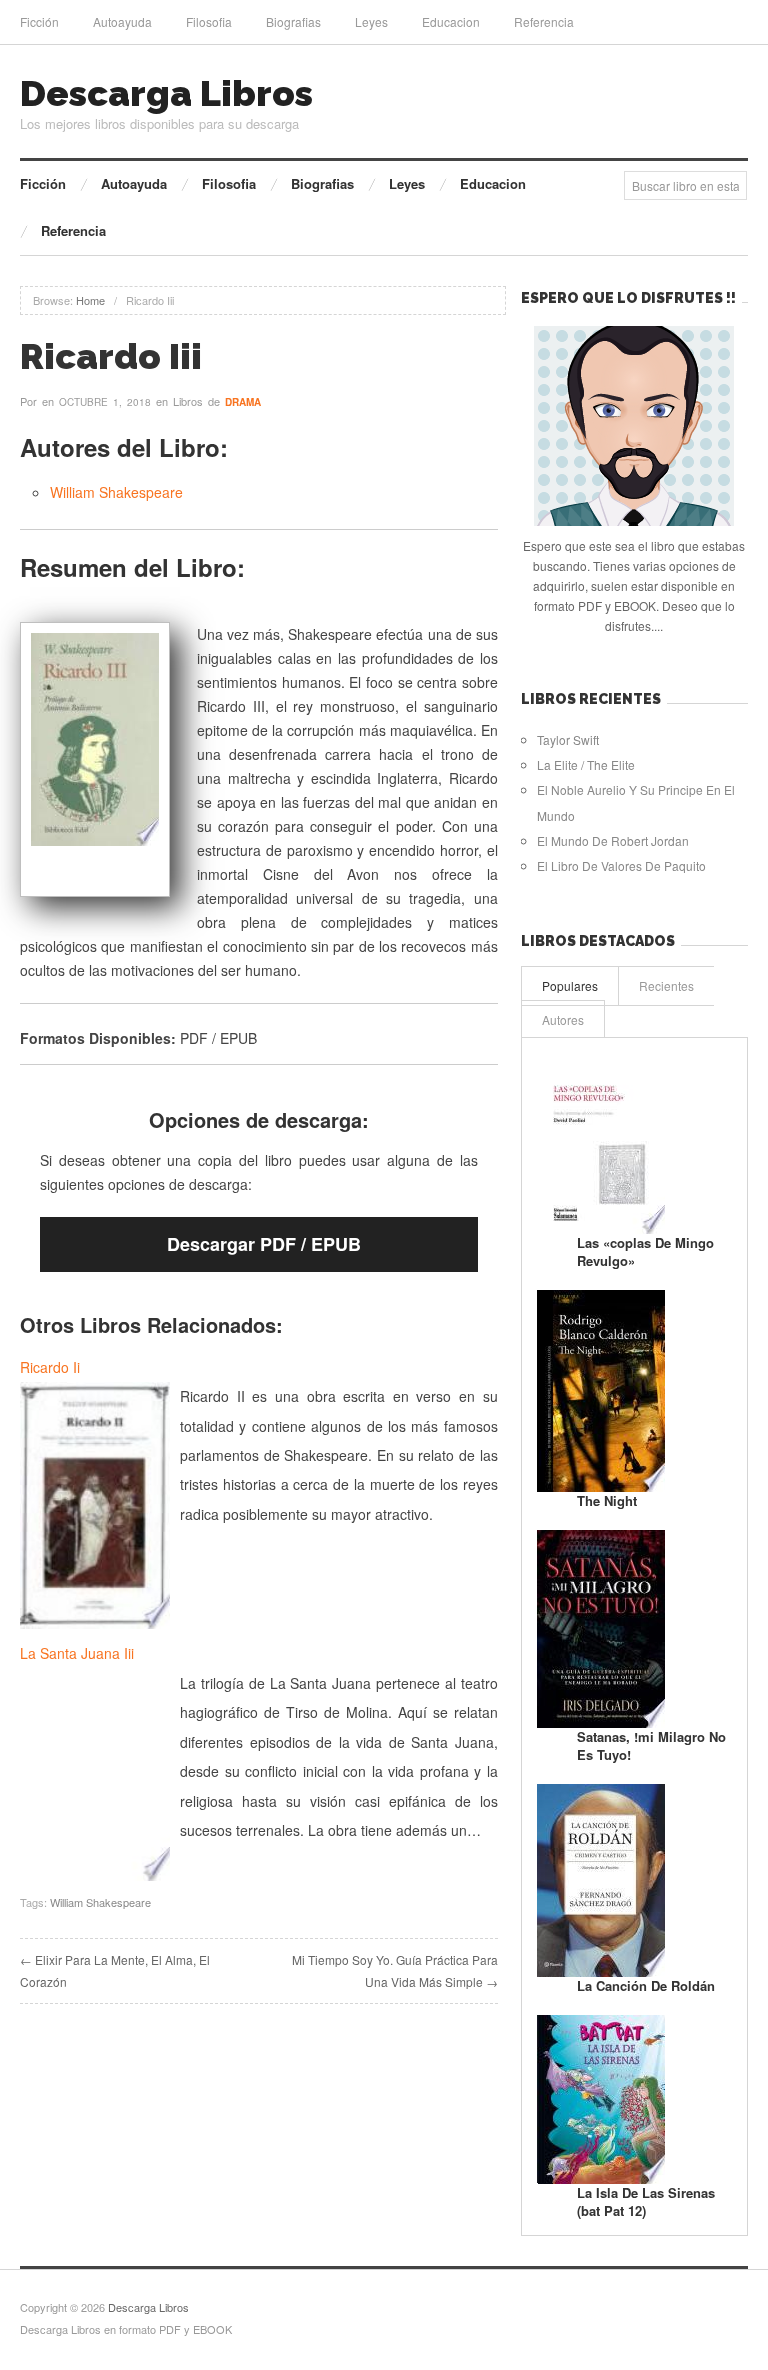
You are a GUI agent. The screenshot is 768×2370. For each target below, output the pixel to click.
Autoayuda (122, 21)
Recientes (666, 985)
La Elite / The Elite (586, 764)
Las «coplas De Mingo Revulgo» (645, 1251)
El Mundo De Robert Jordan (613, 840)
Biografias (293, 21)
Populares (570, 985)
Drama (243, 402)
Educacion (451, 21)
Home (90, 300)
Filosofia (209, 21)
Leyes (371, 21)
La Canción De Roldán (646, 1985)
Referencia (544, 21)
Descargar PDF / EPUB (264, 1244)
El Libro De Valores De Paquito (621, 865)
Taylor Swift (568, 739)
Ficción (39, 21)
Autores (563, 1019)
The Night (607, 1500)
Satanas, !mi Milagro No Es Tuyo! (651, 1745)
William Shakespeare (116, 492)
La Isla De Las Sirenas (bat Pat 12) (646, 2201)
